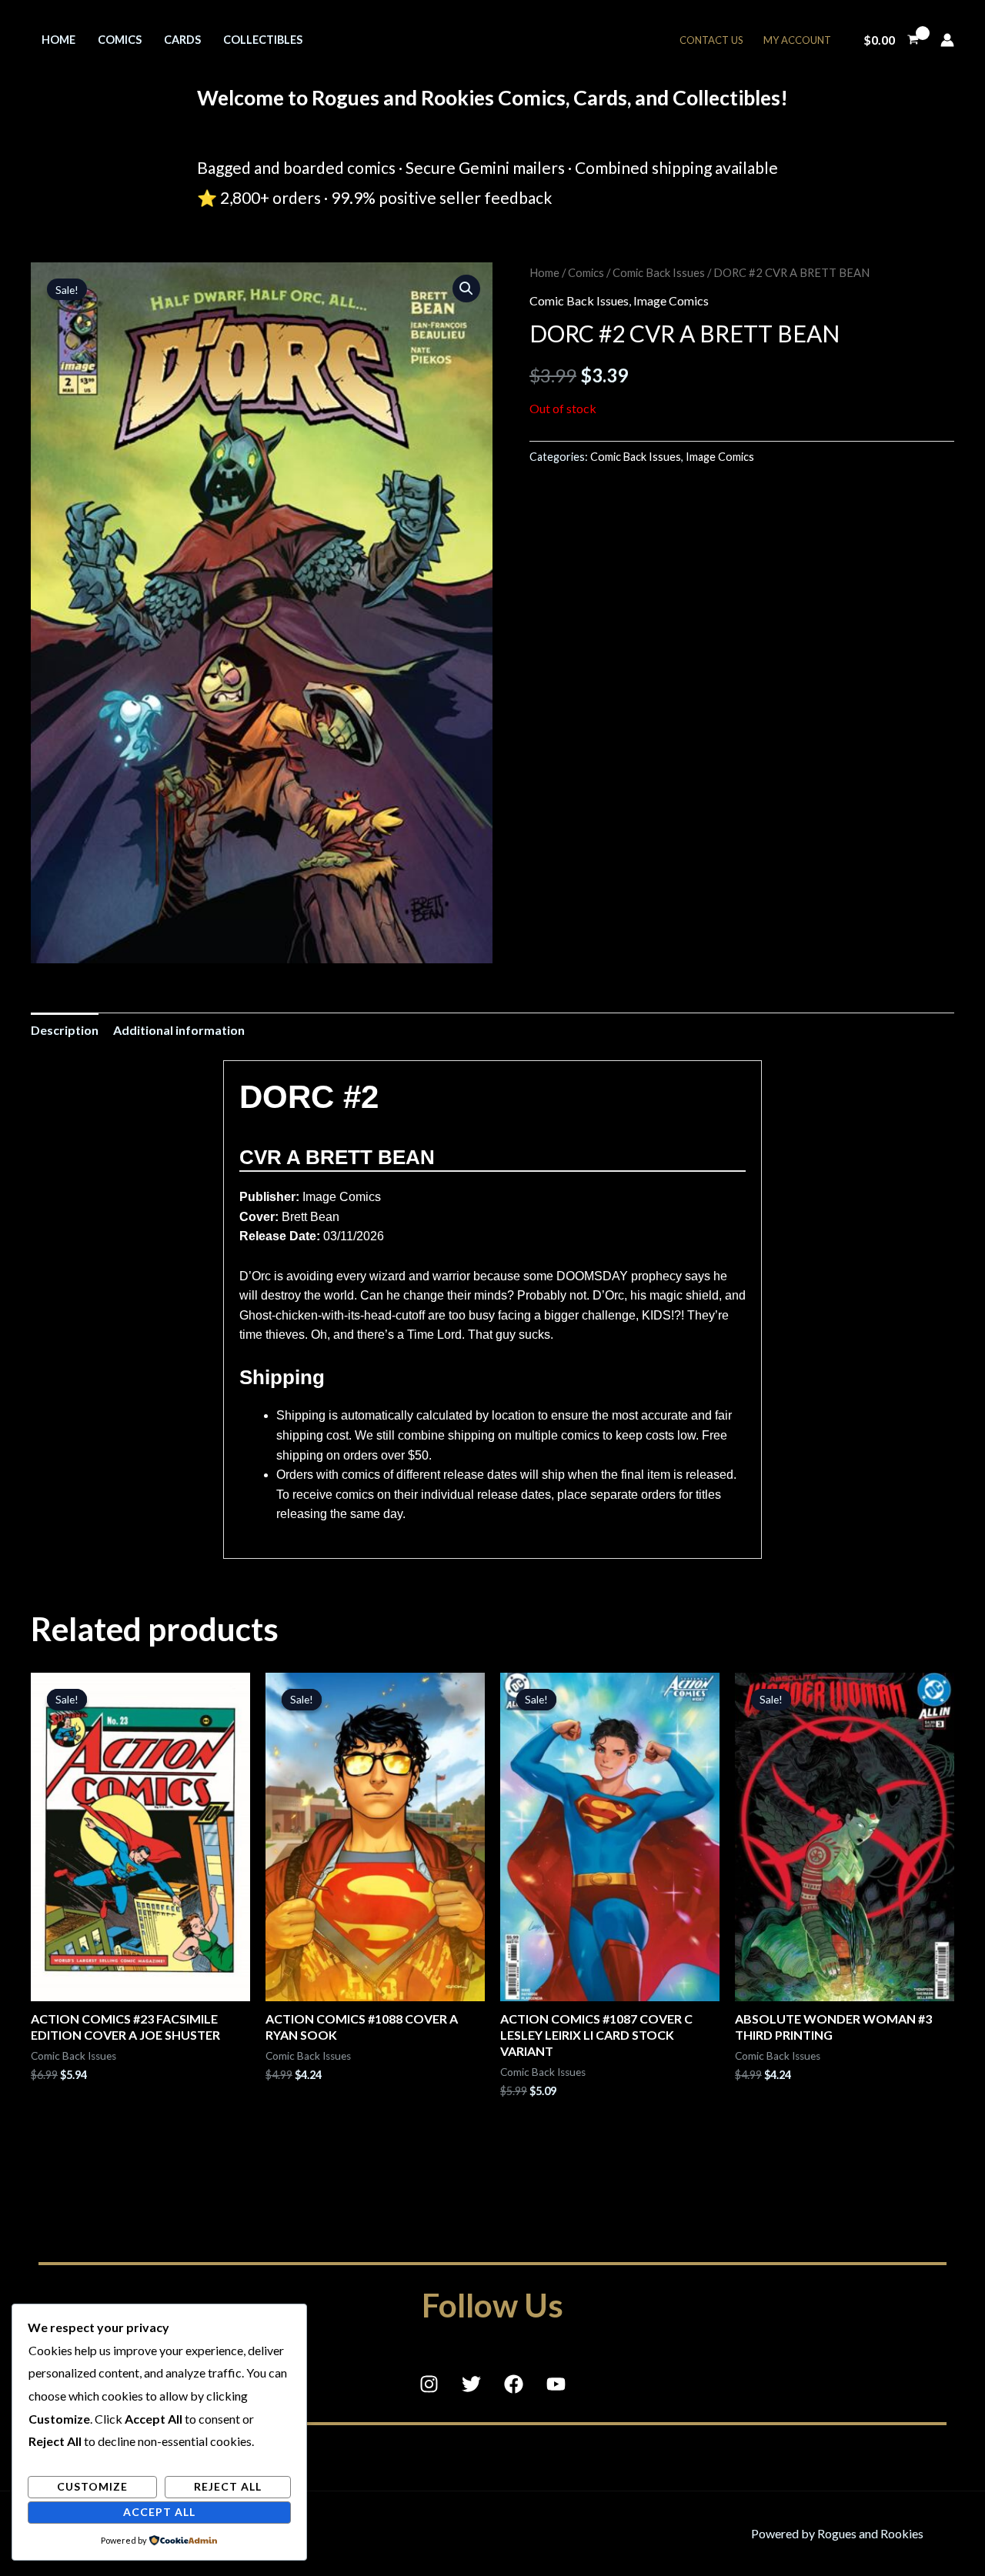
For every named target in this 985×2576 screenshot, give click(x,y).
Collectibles (263, 40)
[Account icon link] (947, 40)
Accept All (159, 2512)
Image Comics (671, 300)
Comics (120, 40)
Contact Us (711, 40)
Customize (92, 2486)
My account (797, 40)
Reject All (228, 2486)
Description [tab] (65, 1030)
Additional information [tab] (179, 1030)
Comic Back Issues (659, 272)
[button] (466, 289)
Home (58, 40)
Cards (182, 40)
